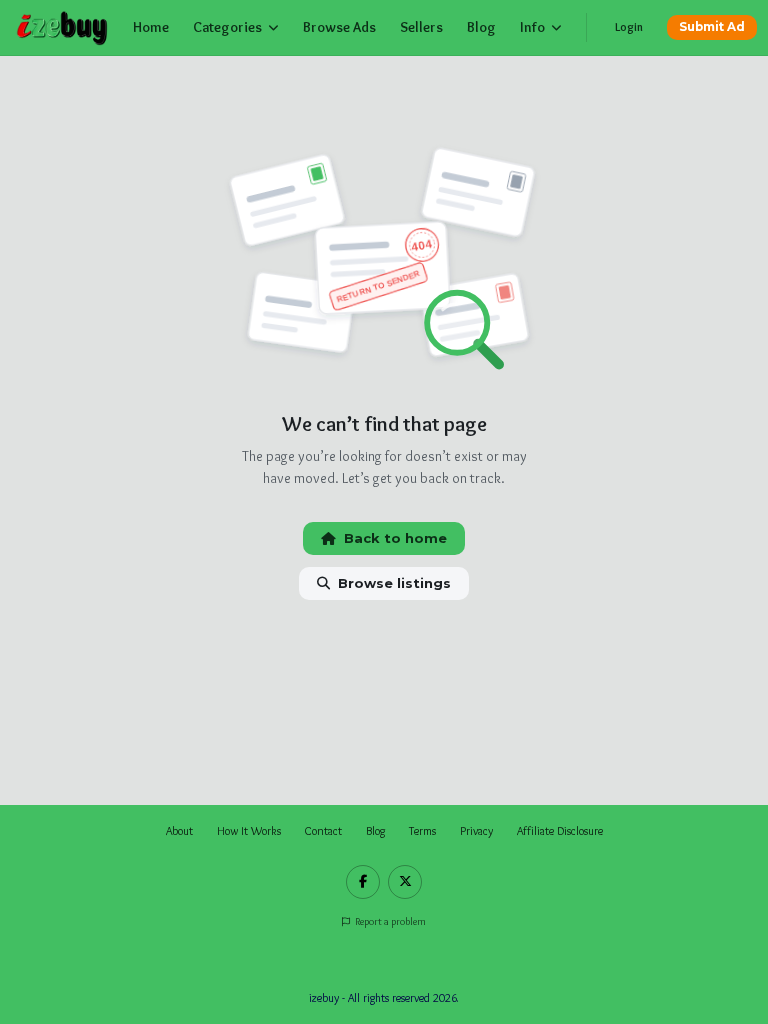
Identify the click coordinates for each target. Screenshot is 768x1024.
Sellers (421, 27)
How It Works (249, 831)
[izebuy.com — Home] (62, 28)
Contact (323, 831)
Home (151, 27)
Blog (481, 27)
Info (532, 27)
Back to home (395, 538)
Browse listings (394, 583)
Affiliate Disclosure (560, 831)
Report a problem (390, 921)
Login (629, 27)
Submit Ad (712, 27)
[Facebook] (363, 882)
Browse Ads (339, 27)
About (179, 831)
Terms (422, 831)
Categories (227, 27)
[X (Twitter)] (405, 882)
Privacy (476, 831)
